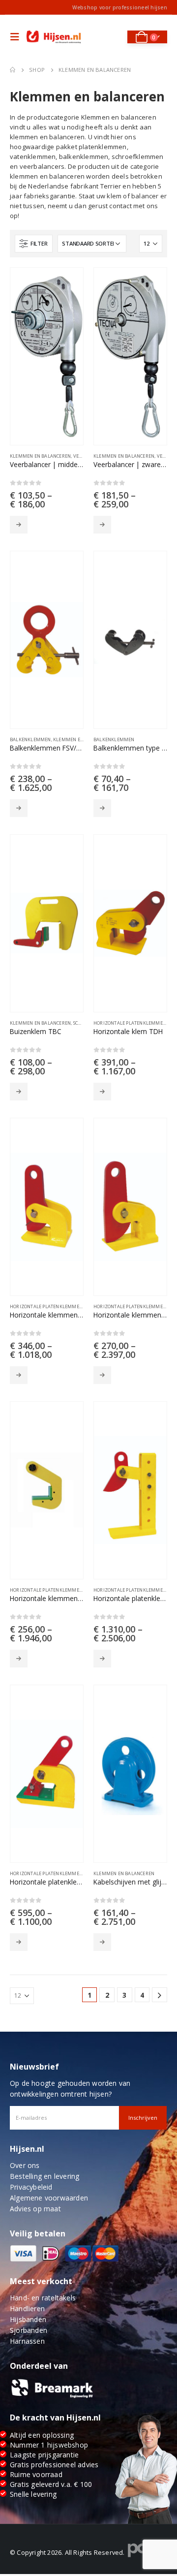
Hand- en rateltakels (43, 2298)
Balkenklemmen (30, 739)
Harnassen (27, 2341)
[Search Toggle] (113, 37)
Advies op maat (35, 2209)
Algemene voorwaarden (49, 2198)
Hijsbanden (28, 2319)
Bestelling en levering (44, 2176)
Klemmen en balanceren (40, 456)
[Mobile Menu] (17, 37)
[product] (47, 356)
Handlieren (27, 2309)
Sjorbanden (29, 2330)
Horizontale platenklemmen (130, 1023)
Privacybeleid (31, 2187)
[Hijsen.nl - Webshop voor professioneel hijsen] (54, 37)
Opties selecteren (19, 525)
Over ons (25, 2165)
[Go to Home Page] (13, 70)
